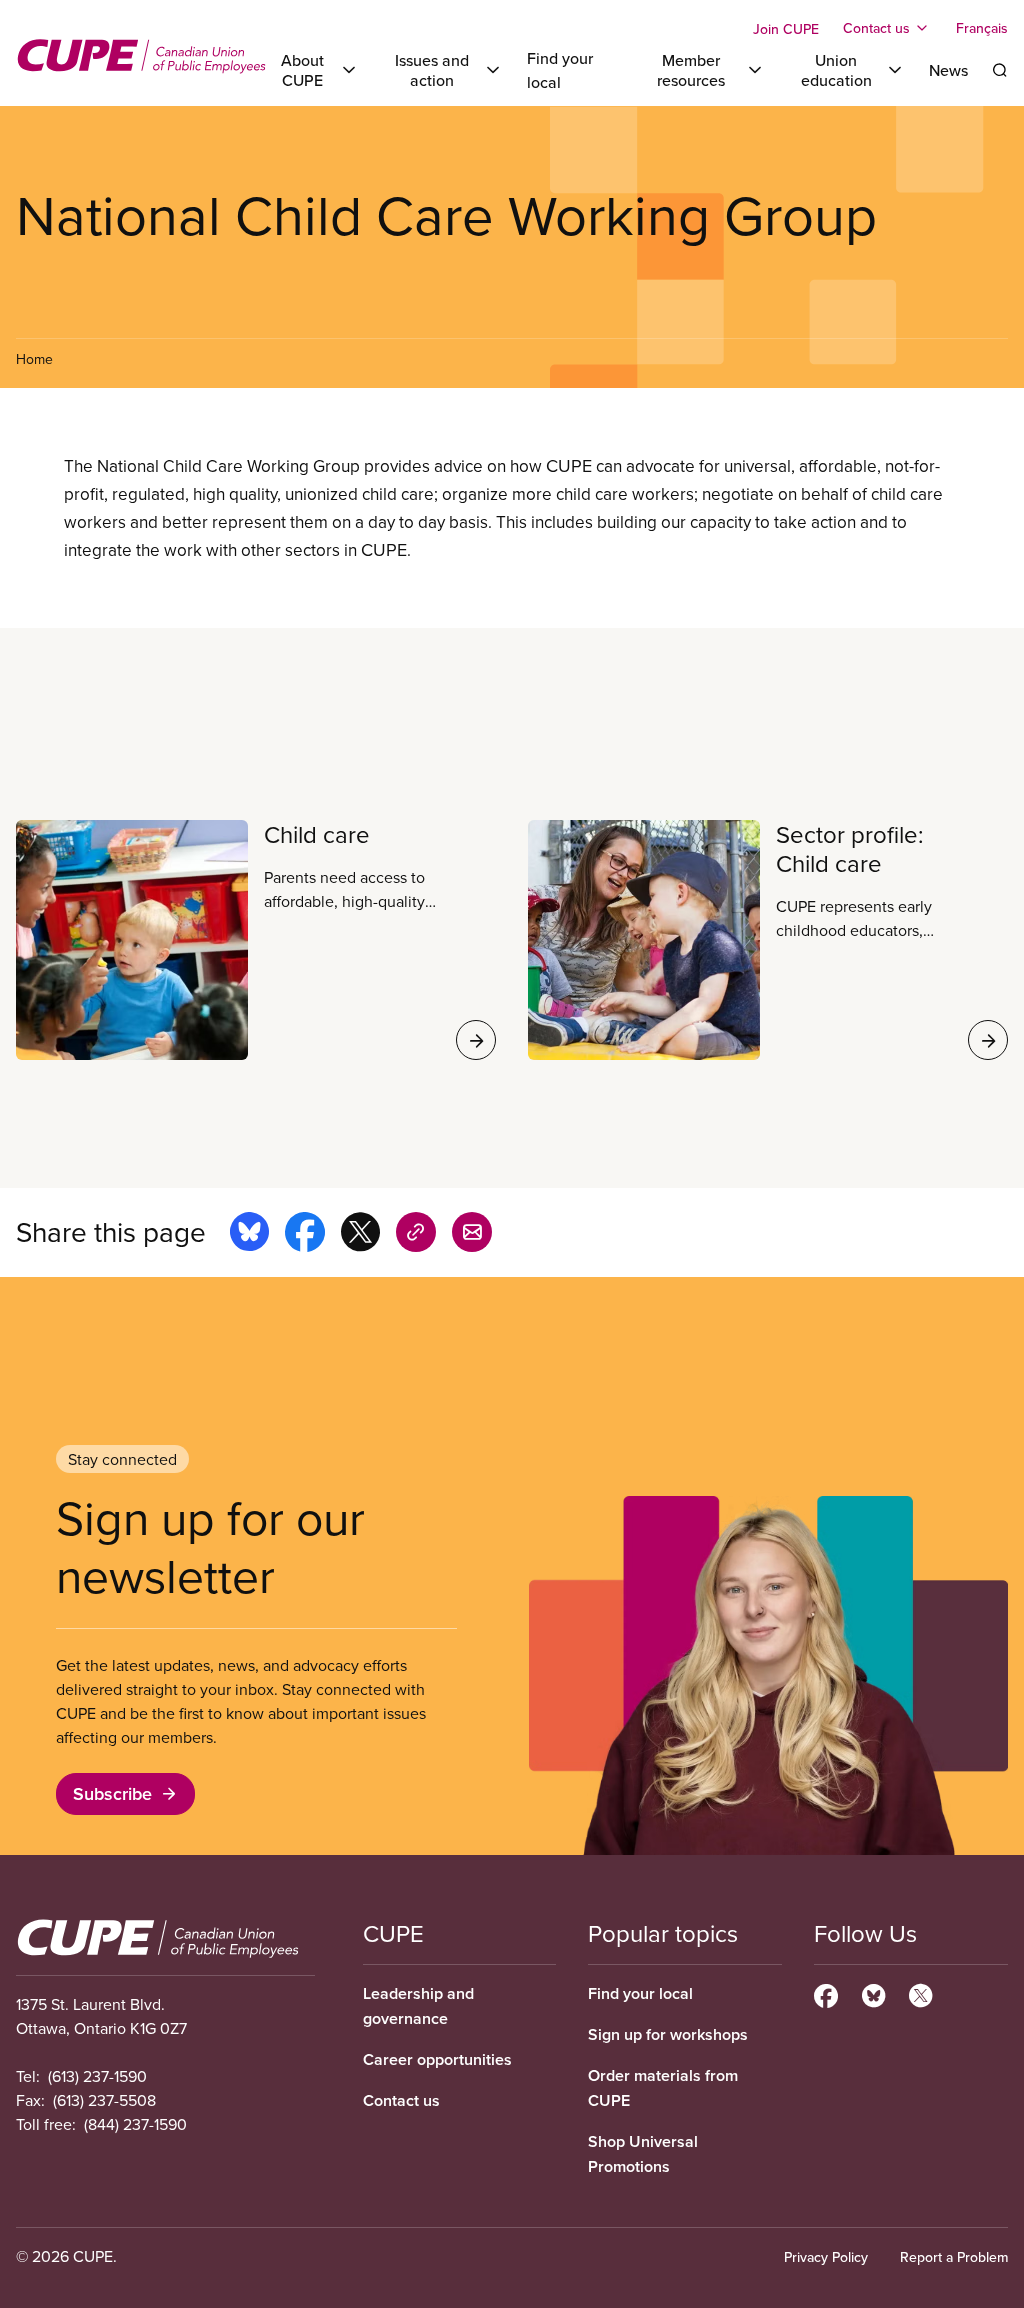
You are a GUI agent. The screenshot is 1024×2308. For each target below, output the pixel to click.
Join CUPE (786, 29)
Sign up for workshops (668, 2034)
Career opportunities (437, 2059)
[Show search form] (1000, 70)
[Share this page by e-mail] (472, 1235)
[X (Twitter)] (920, 1993)
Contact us (401, 2100)
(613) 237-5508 (104, 2100)
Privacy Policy (826, 2257)
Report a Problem (954, 2257)
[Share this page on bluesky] (249, 1235)
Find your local (640, 1993)
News (948, 70)
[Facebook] (826, 1993)
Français (982, 28)
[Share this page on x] (360, 1235)
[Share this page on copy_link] (416, 1235)
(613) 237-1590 (97, 2076)
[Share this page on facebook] (305, 1235)
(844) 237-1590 (135, 2124)
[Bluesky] (873, 1993)
